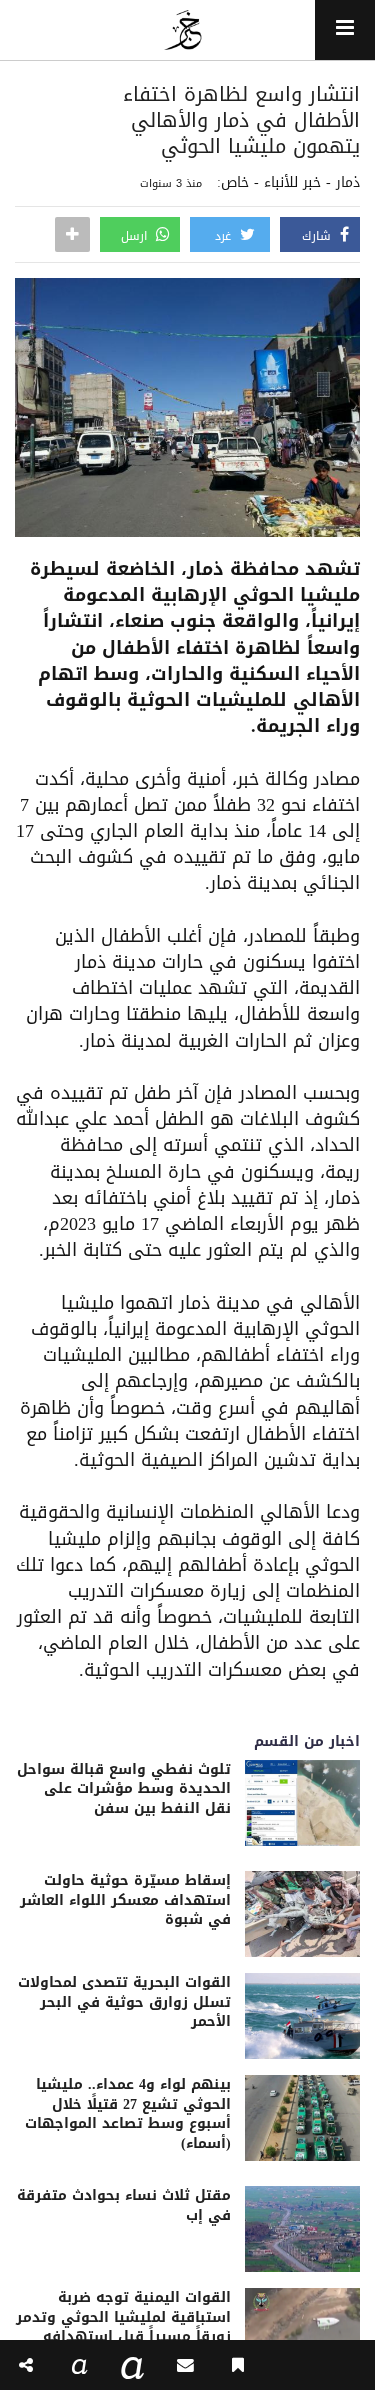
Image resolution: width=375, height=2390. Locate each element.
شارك (318, 236)
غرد (225, 236)
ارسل (136, 236)
